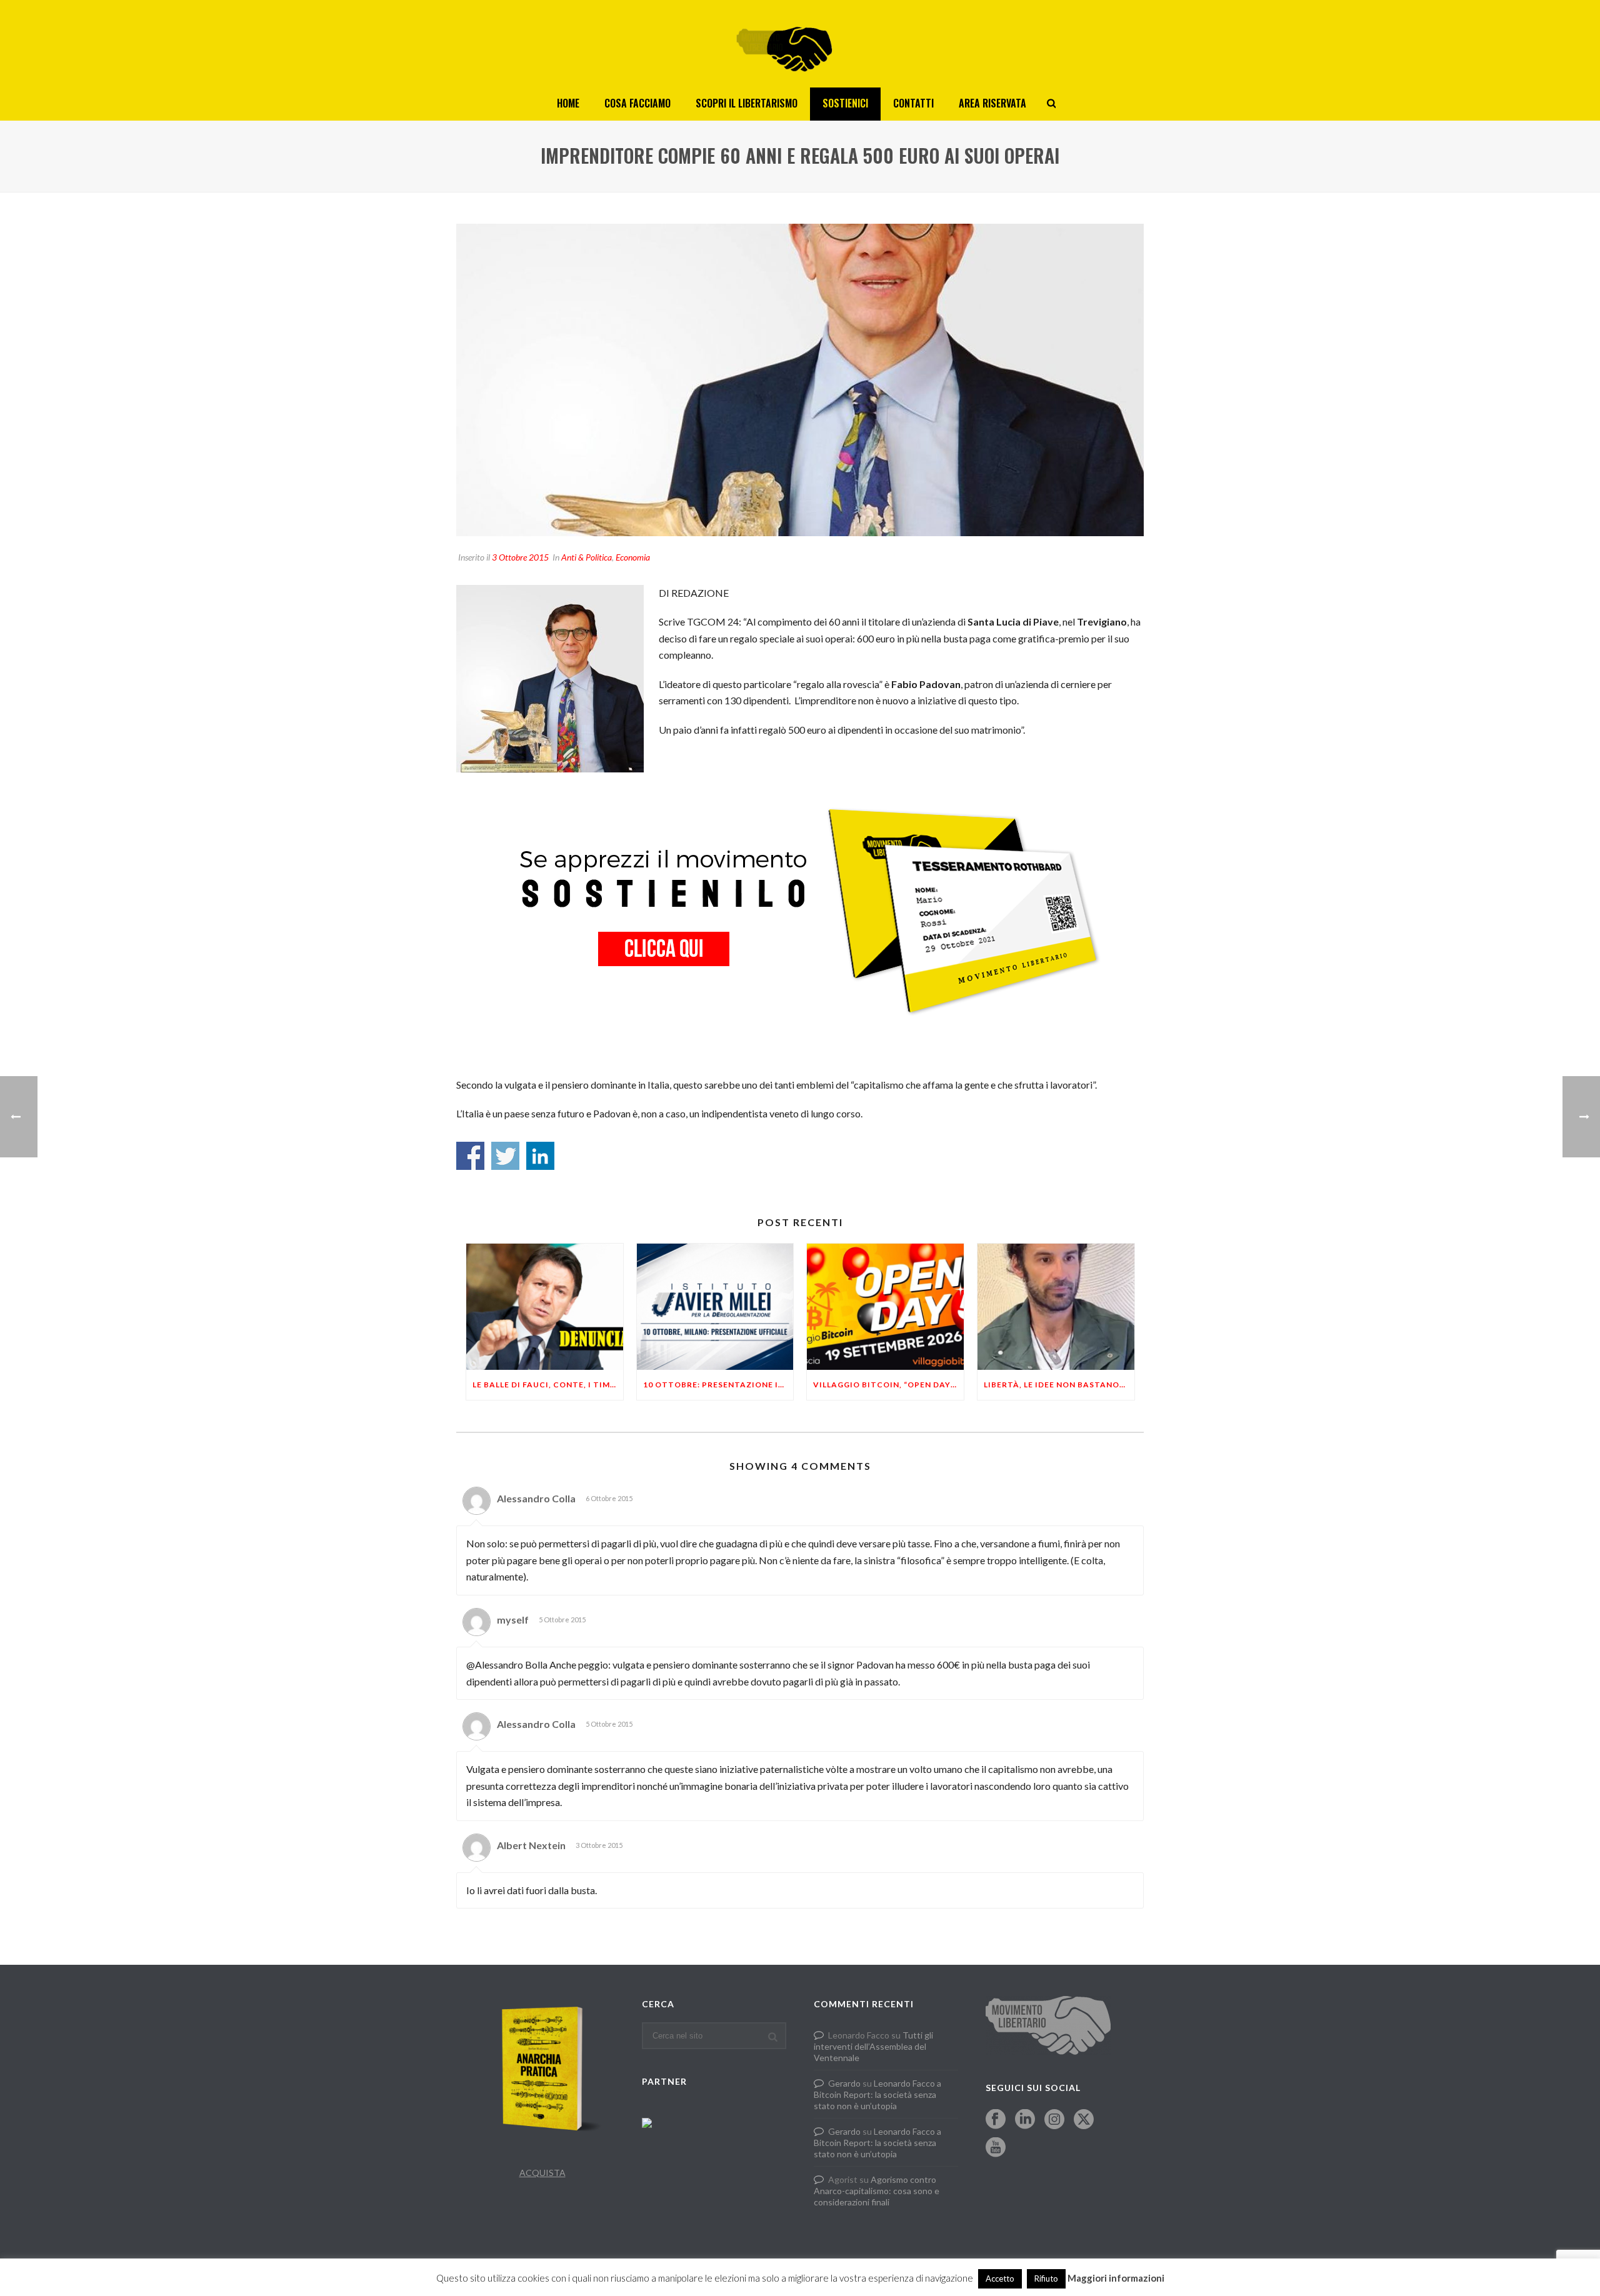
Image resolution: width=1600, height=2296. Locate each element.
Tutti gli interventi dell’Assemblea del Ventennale (873, 2046)
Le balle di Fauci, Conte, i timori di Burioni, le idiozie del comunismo (548, 1385)
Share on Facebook (470, 1156)
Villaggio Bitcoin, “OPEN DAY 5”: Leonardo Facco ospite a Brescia (888, 1385)
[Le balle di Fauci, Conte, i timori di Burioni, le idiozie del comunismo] (545, 1306)
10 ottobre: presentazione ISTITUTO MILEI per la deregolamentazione (718, 1385)
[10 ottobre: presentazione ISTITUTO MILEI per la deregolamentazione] (715, 1306)
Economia (633, 557)
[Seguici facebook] (996, 2120)
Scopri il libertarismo (747, 103)
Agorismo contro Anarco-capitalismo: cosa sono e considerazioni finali (877, 2191)
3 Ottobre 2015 (520, 557)
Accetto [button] (1000, 2279)
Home (568, 103)
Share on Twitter (505, 1156)
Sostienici (845, 103)
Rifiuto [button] (1046, 2279)
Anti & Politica (587, 557)
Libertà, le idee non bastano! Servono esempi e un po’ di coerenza (1059, 1385)
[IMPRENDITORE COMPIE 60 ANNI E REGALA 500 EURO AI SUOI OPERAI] (800, 380)
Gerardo (844, 2083)
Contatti (913, 103)
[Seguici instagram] (1054, 2120)
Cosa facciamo (637, 103)
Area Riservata (992, 103)
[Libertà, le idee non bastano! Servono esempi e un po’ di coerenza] (1056, 1306)
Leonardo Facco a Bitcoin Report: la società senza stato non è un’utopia (877, 2094)
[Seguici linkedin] (1025, 2120)
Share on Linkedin (540, 1156)
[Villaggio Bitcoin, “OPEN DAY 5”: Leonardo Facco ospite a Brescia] (885, 1306)
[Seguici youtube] (996, 2148)
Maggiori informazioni (1116, 2278)
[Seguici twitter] (1084, 2120)
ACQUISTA (542, 2173)
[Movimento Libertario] (800, 44)
